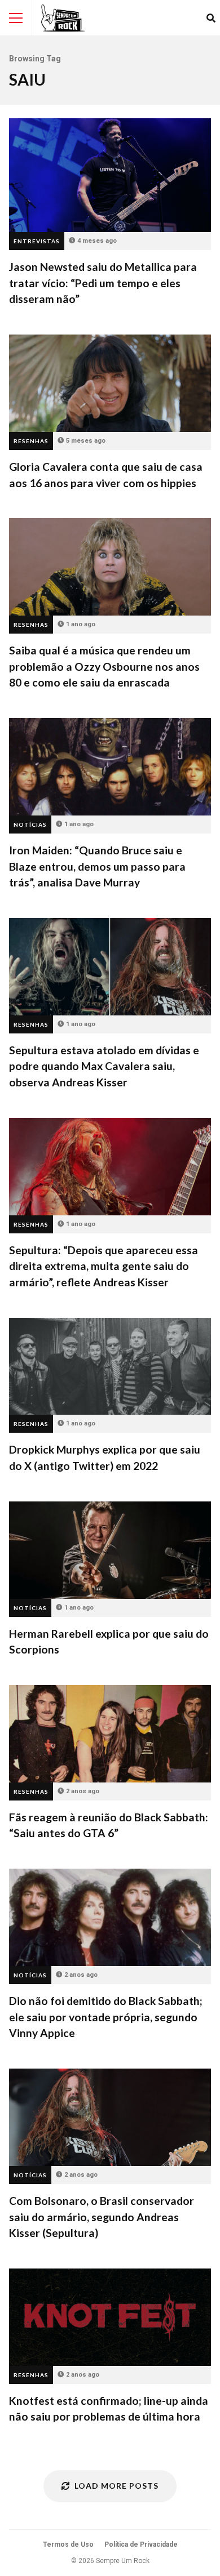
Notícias (30, 825)
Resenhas (31, 441)
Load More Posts (116, 2486)
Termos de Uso (68, 2544)
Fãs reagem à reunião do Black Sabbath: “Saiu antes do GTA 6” (110, 1734)
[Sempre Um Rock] (63, 18)
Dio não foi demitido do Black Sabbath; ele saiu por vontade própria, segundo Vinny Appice (110, 1917)
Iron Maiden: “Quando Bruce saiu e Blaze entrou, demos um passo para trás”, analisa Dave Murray (110, 767)
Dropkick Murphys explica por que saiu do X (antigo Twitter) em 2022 (110, 1367)
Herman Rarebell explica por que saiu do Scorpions (110, 1550)
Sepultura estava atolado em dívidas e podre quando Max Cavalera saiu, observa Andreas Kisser (110, 967)
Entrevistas (37, 241)
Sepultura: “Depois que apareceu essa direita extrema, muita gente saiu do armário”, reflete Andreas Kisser (110, 1167)
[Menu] (16, 18)
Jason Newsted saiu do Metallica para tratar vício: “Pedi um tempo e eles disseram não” (110, 175)
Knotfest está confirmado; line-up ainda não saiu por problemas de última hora (110, 2317)
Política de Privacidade (141, 2544)
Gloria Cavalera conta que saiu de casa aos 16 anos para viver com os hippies (110, 383)
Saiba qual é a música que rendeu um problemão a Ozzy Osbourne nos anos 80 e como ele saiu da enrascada (110, 567)
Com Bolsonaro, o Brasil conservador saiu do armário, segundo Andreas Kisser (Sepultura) (110, 2117)
